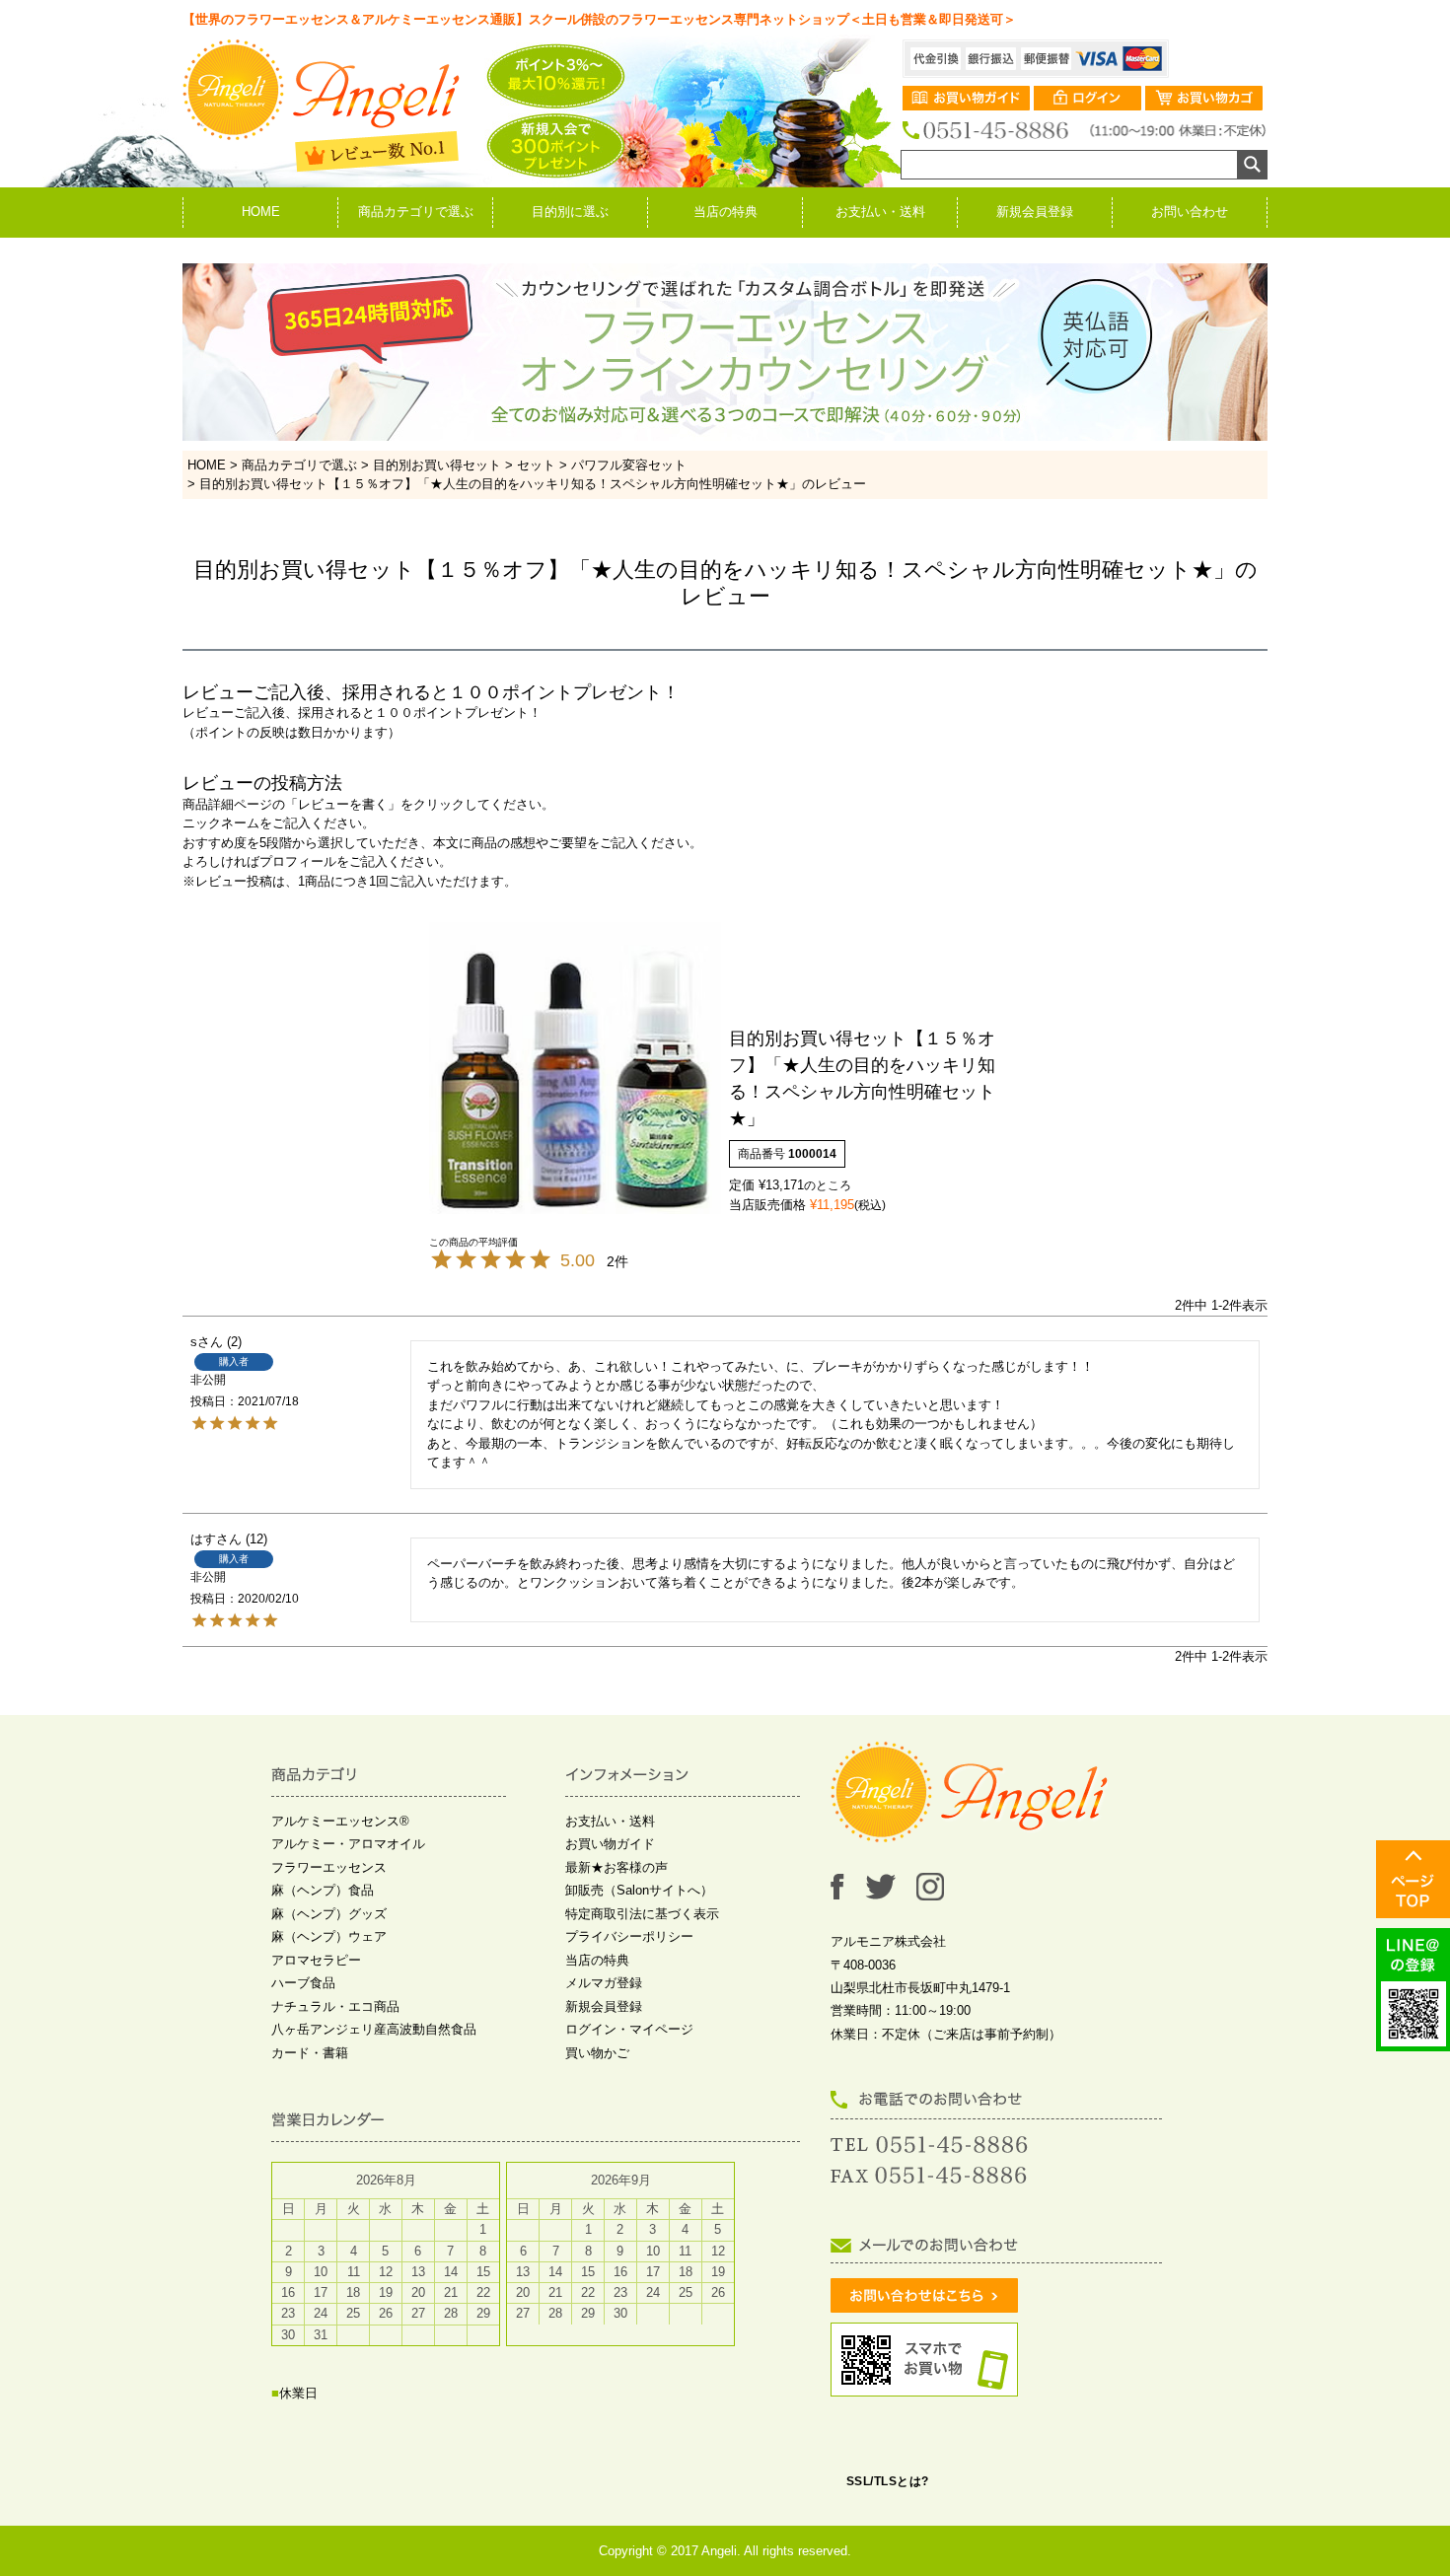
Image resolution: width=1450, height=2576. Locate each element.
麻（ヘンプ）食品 (323, 1890)
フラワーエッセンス (329, 1867)
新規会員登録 (1035, 212)
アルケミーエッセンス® (340, 1821)
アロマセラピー (316, 1960)
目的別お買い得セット (437, 465)
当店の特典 (725, 212)
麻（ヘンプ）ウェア (329, 1936)
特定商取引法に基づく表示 (642, 1914)
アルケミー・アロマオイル (348, 1844)
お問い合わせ (1190, 212)
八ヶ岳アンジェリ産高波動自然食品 (374, 2029)
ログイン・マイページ (629, 2029)
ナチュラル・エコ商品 (335, 2006)
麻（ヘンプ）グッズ (329, 1914)
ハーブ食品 (303, 1983)
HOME (261, 212)
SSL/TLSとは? (888, 2481)
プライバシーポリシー (629, 1936)
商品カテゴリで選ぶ (416, 212)
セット (536, 465)
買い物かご (597, 2053)
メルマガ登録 (604, 1983)
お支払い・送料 (880, 212)
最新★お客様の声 (616, 1867)
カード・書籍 (310, 2053)
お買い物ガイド (610, 1844)
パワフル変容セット (629, 465)
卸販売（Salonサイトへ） (639, 1890)
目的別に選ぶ (570, 212)
